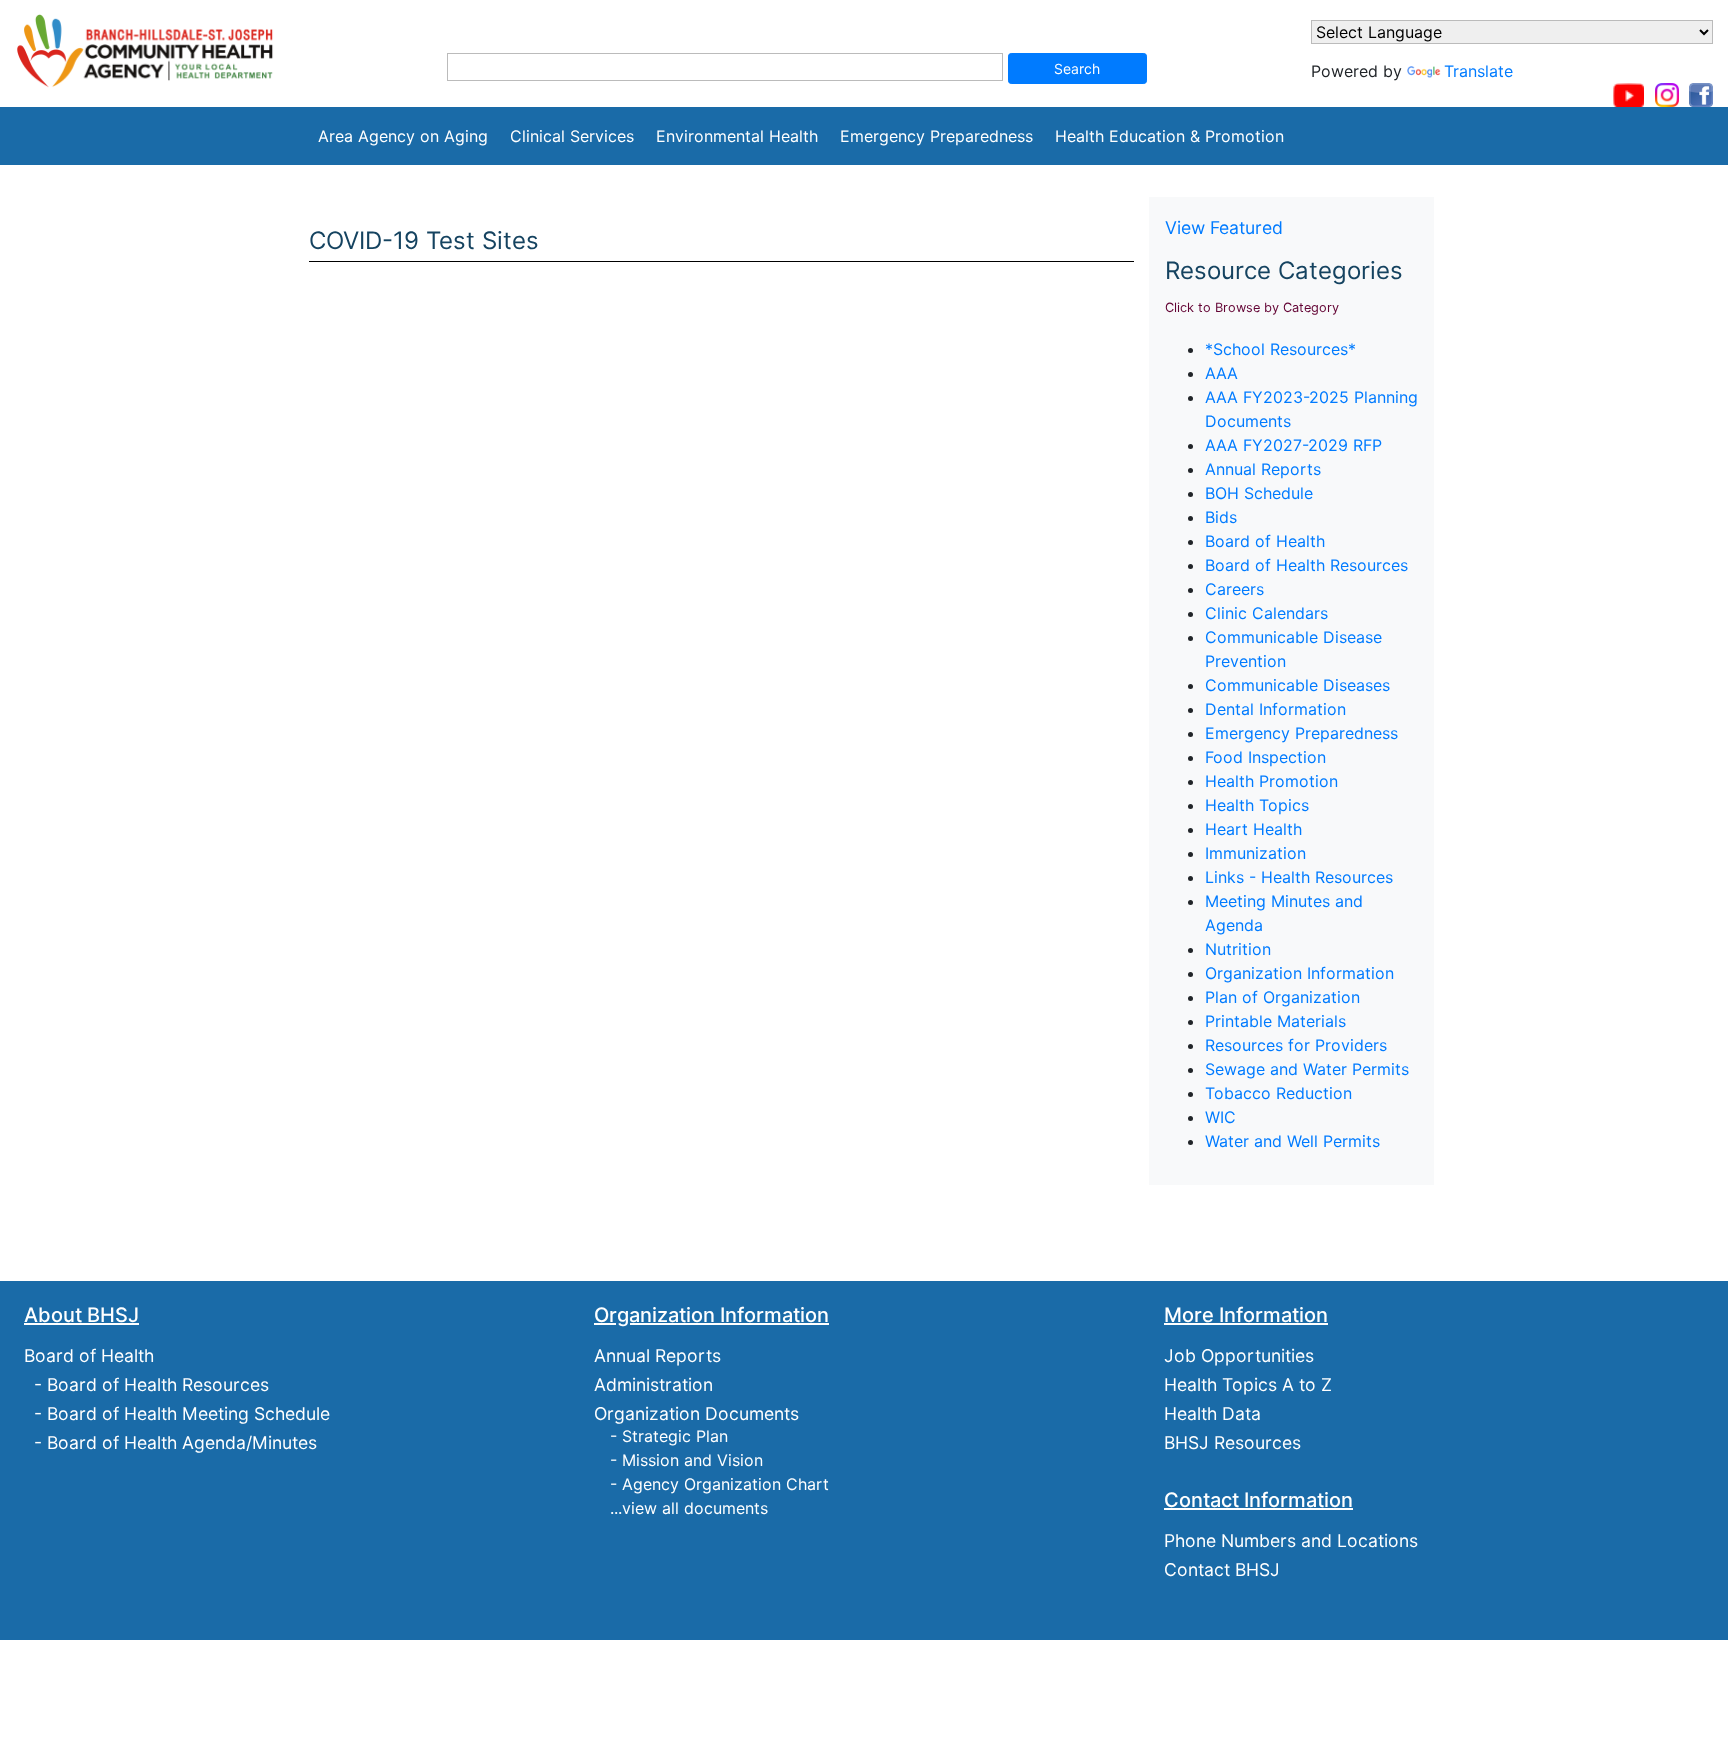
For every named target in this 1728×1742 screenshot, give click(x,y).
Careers (1234, 589)
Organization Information (1299, 973)
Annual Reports (1263, 469)
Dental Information (1275, 709)
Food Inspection (1265, 757)
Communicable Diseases (1297, 685)
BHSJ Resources (1232, 1442)
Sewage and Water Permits (1307, 1069)
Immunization (1255, 853)
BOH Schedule (1259, 493)
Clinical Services (572, 136)
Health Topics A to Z (1248, 1384)
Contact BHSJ (1222, 1569)
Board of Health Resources (1306, 565)
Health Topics (1257, 805)
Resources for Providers (1296, 1045)
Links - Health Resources (1299, 877)
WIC (1220, 1117)
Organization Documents (696, 1413)
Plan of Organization (1282, 997)
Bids (1221, 517)
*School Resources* (1280, 349)
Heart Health (1253, 829)
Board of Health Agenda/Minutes (182, 1442)
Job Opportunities (1239, 1355)
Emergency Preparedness (936, 136)
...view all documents (689, 1508)
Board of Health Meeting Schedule (188, 1413)
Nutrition (1238, 949)
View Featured (1224, 227)
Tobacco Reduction (1278, 1093)
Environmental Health (737, 136)
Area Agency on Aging (403, 136)
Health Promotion (1271, 781)
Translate (1478, 71)
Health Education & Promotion (1169, 136)
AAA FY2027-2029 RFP (1293, 445)
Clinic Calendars (1266, 613)
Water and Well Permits (1292, 1141)
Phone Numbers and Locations (1291, 1540)
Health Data (1212, 1413)
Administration (653, 1384)
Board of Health (1265, 541)
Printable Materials (1275, 1021)
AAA (1221, 373)
